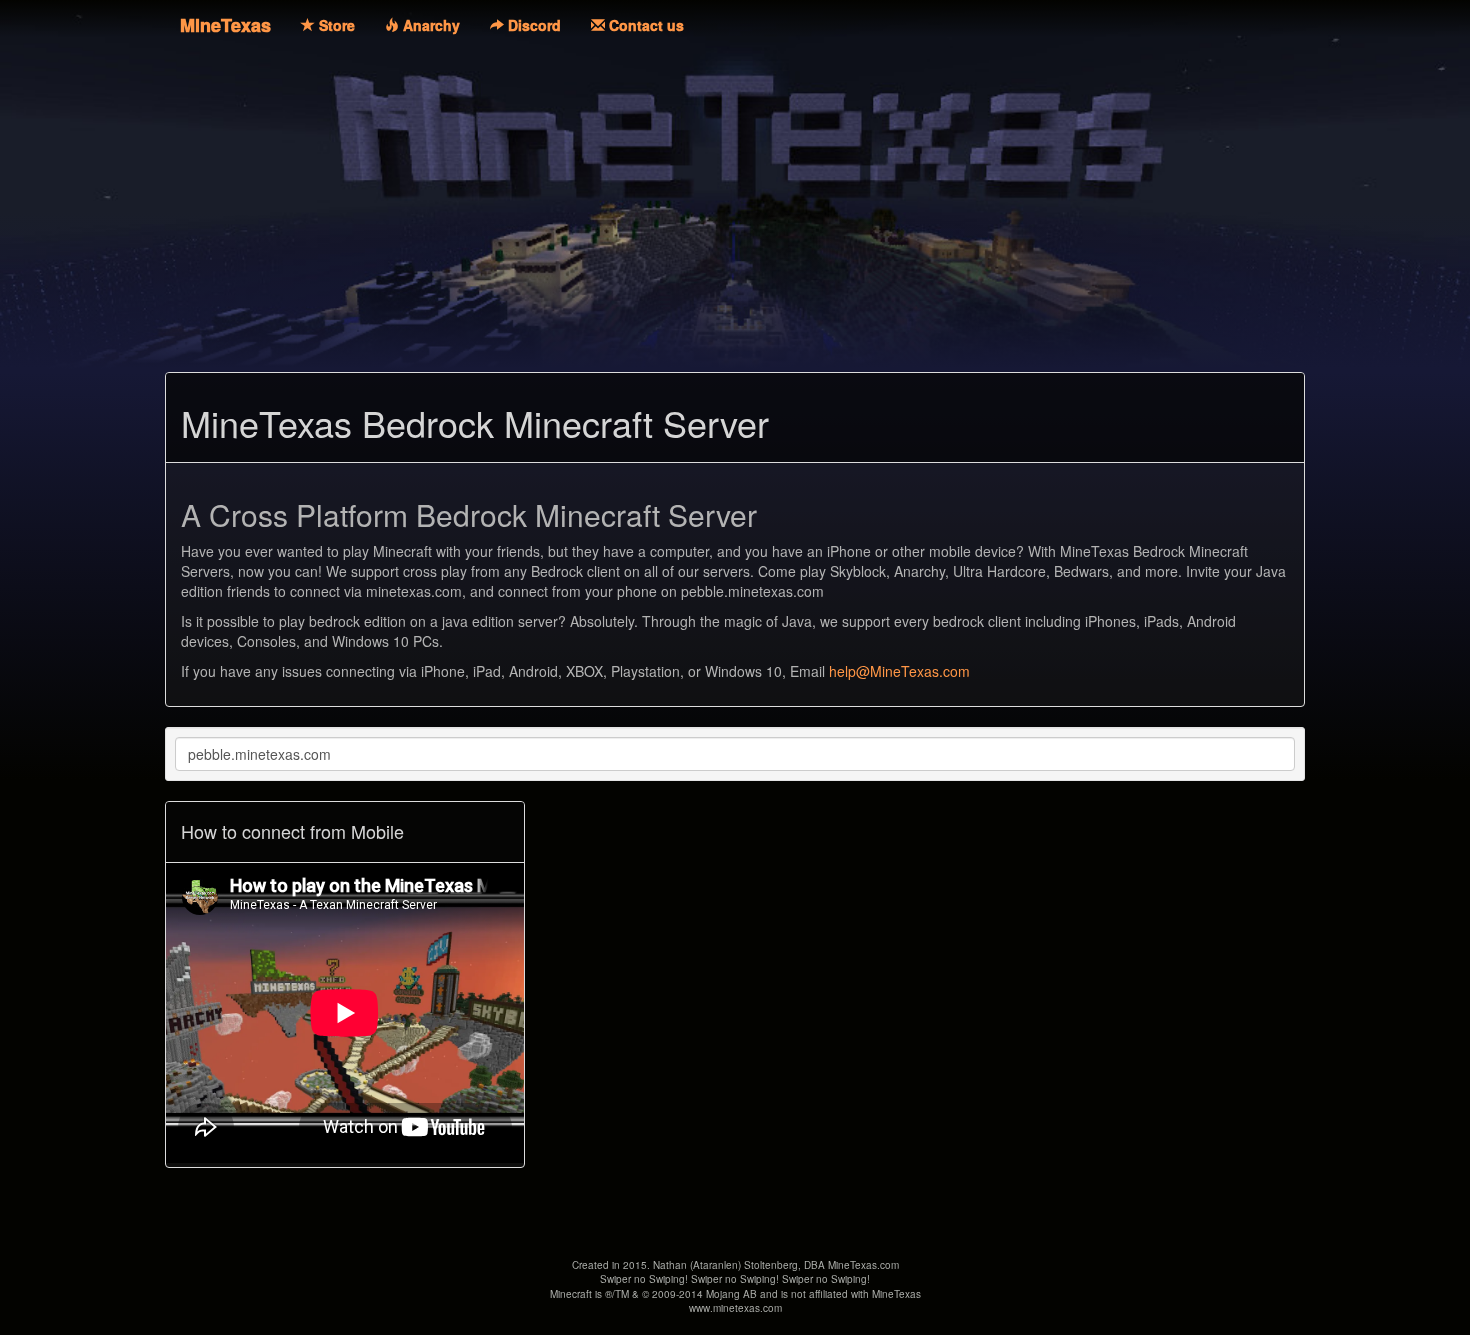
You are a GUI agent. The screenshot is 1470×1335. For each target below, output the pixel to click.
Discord (532, 25)
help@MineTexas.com (899, 671)
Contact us (644, 25)
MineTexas (225, 25)
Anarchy (429, 25)
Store (335, 25)
